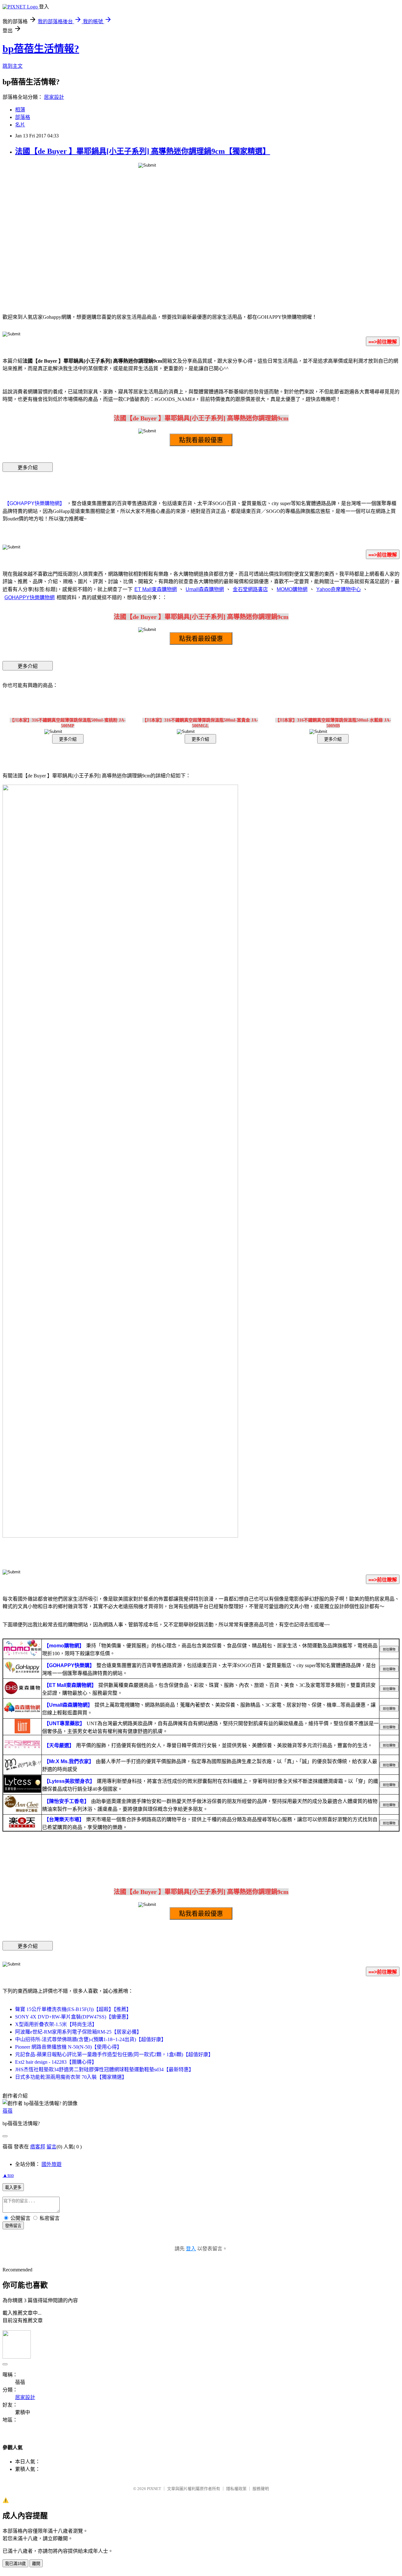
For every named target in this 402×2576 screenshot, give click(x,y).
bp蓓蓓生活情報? (41, 49)
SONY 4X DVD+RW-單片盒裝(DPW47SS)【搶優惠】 (73, 2017)
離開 (36, 2564)
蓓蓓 (8, 2111)
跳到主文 (13, 66)
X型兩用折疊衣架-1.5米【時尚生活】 (56, 2024)
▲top (8, 2175)
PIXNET (154, 2489)
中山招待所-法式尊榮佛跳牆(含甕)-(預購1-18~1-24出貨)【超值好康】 (91, 2039)
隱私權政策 (236, 2489)
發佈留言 (13, 2226)
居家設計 (54, 97)
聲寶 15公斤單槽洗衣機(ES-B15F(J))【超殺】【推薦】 (73, 2009)
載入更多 (13, 2187)
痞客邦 (38, 2147)
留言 (52, 2147)
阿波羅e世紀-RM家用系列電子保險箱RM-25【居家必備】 (78, 2032)
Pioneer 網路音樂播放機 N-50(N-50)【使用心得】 (68, 2047)
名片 (20, 125)
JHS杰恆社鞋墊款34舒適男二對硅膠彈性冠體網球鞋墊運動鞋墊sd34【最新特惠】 (104, 2069)
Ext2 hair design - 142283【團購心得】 (56, 2062)
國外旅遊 (52, 2164)
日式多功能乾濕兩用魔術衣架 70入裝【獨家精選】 (71, 2077)
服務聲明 (261, 2489)
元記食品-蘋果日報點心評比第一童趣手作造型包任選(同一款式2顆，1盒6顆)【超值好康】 (114, 2054)
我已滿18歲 (15, 2564)
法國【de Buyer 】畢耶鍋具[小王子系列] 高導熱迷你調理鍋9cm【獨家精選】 (143, 151)
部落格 (23, 117)
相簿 (20, 110)
